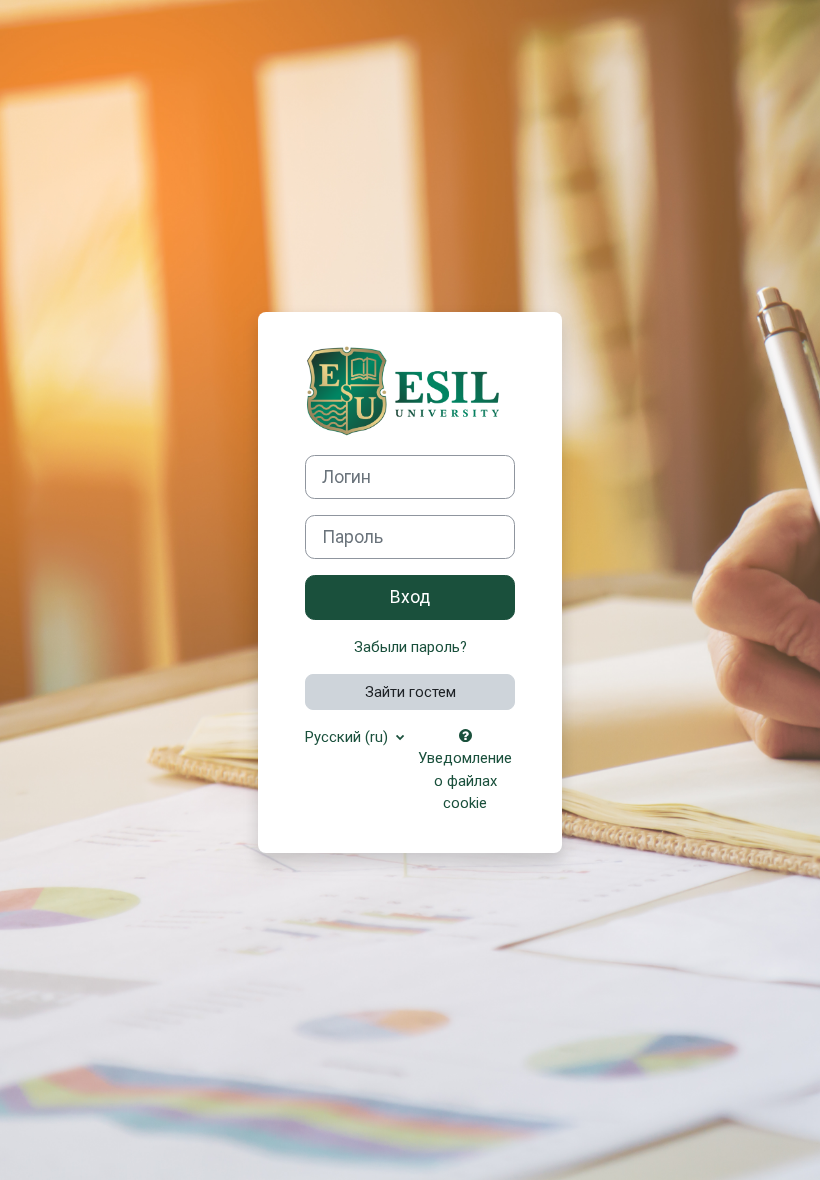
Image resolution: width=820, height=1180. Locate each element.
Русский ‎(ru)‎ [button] (348, 737)
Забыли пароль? (410, 647)
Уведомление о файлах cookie (465, 780)
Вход (410, 597)
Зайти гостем (410, 692)
